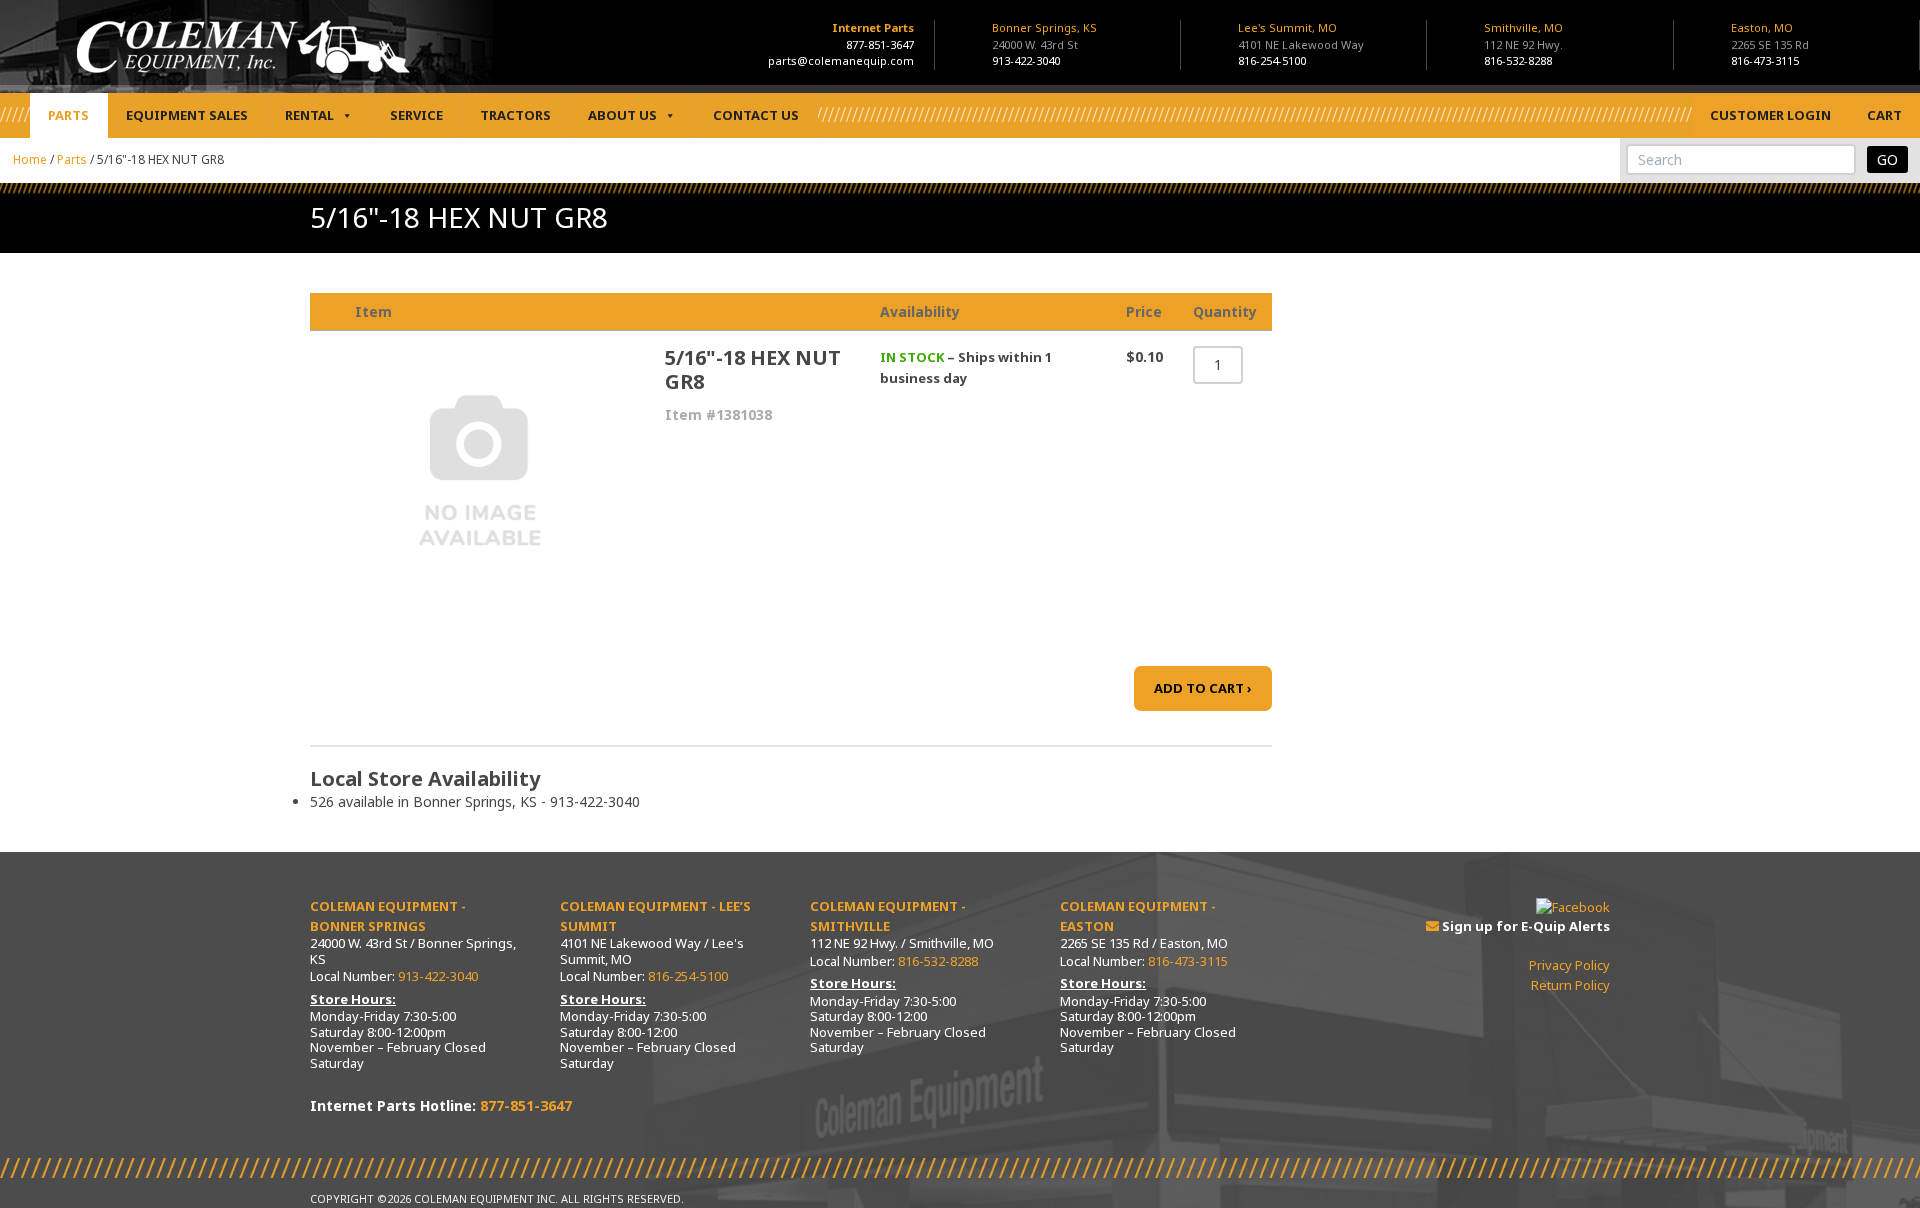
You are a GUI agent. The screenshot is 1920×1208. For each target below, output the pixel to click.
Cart (1884, 115)
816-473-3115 (1765, 60)
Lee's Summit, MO (1301, 36)
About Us (622, 115)
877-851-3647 (880, 44)
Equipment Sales (187, 115)
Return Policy (1570, 985)
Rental (309, 115)
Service (416, 115)
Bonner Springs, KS (1044, 36)
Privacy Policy (1569, 965)
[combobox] (1741, 159)
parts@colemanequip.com (841, 60)
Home (30, 159)
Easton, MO (1770, 36)
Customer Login (1770, 115)
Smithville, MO (1523, 36)
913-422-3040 (1026, 60)
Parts (68, 115)
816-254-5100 (1272, 60)
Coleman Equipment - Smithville (888, 916)
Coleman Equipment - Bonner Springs (388, 916)
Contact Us (756, 115)
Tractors (515, 115)
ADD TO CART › (1203, 688)
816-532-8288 (1518, 60)
